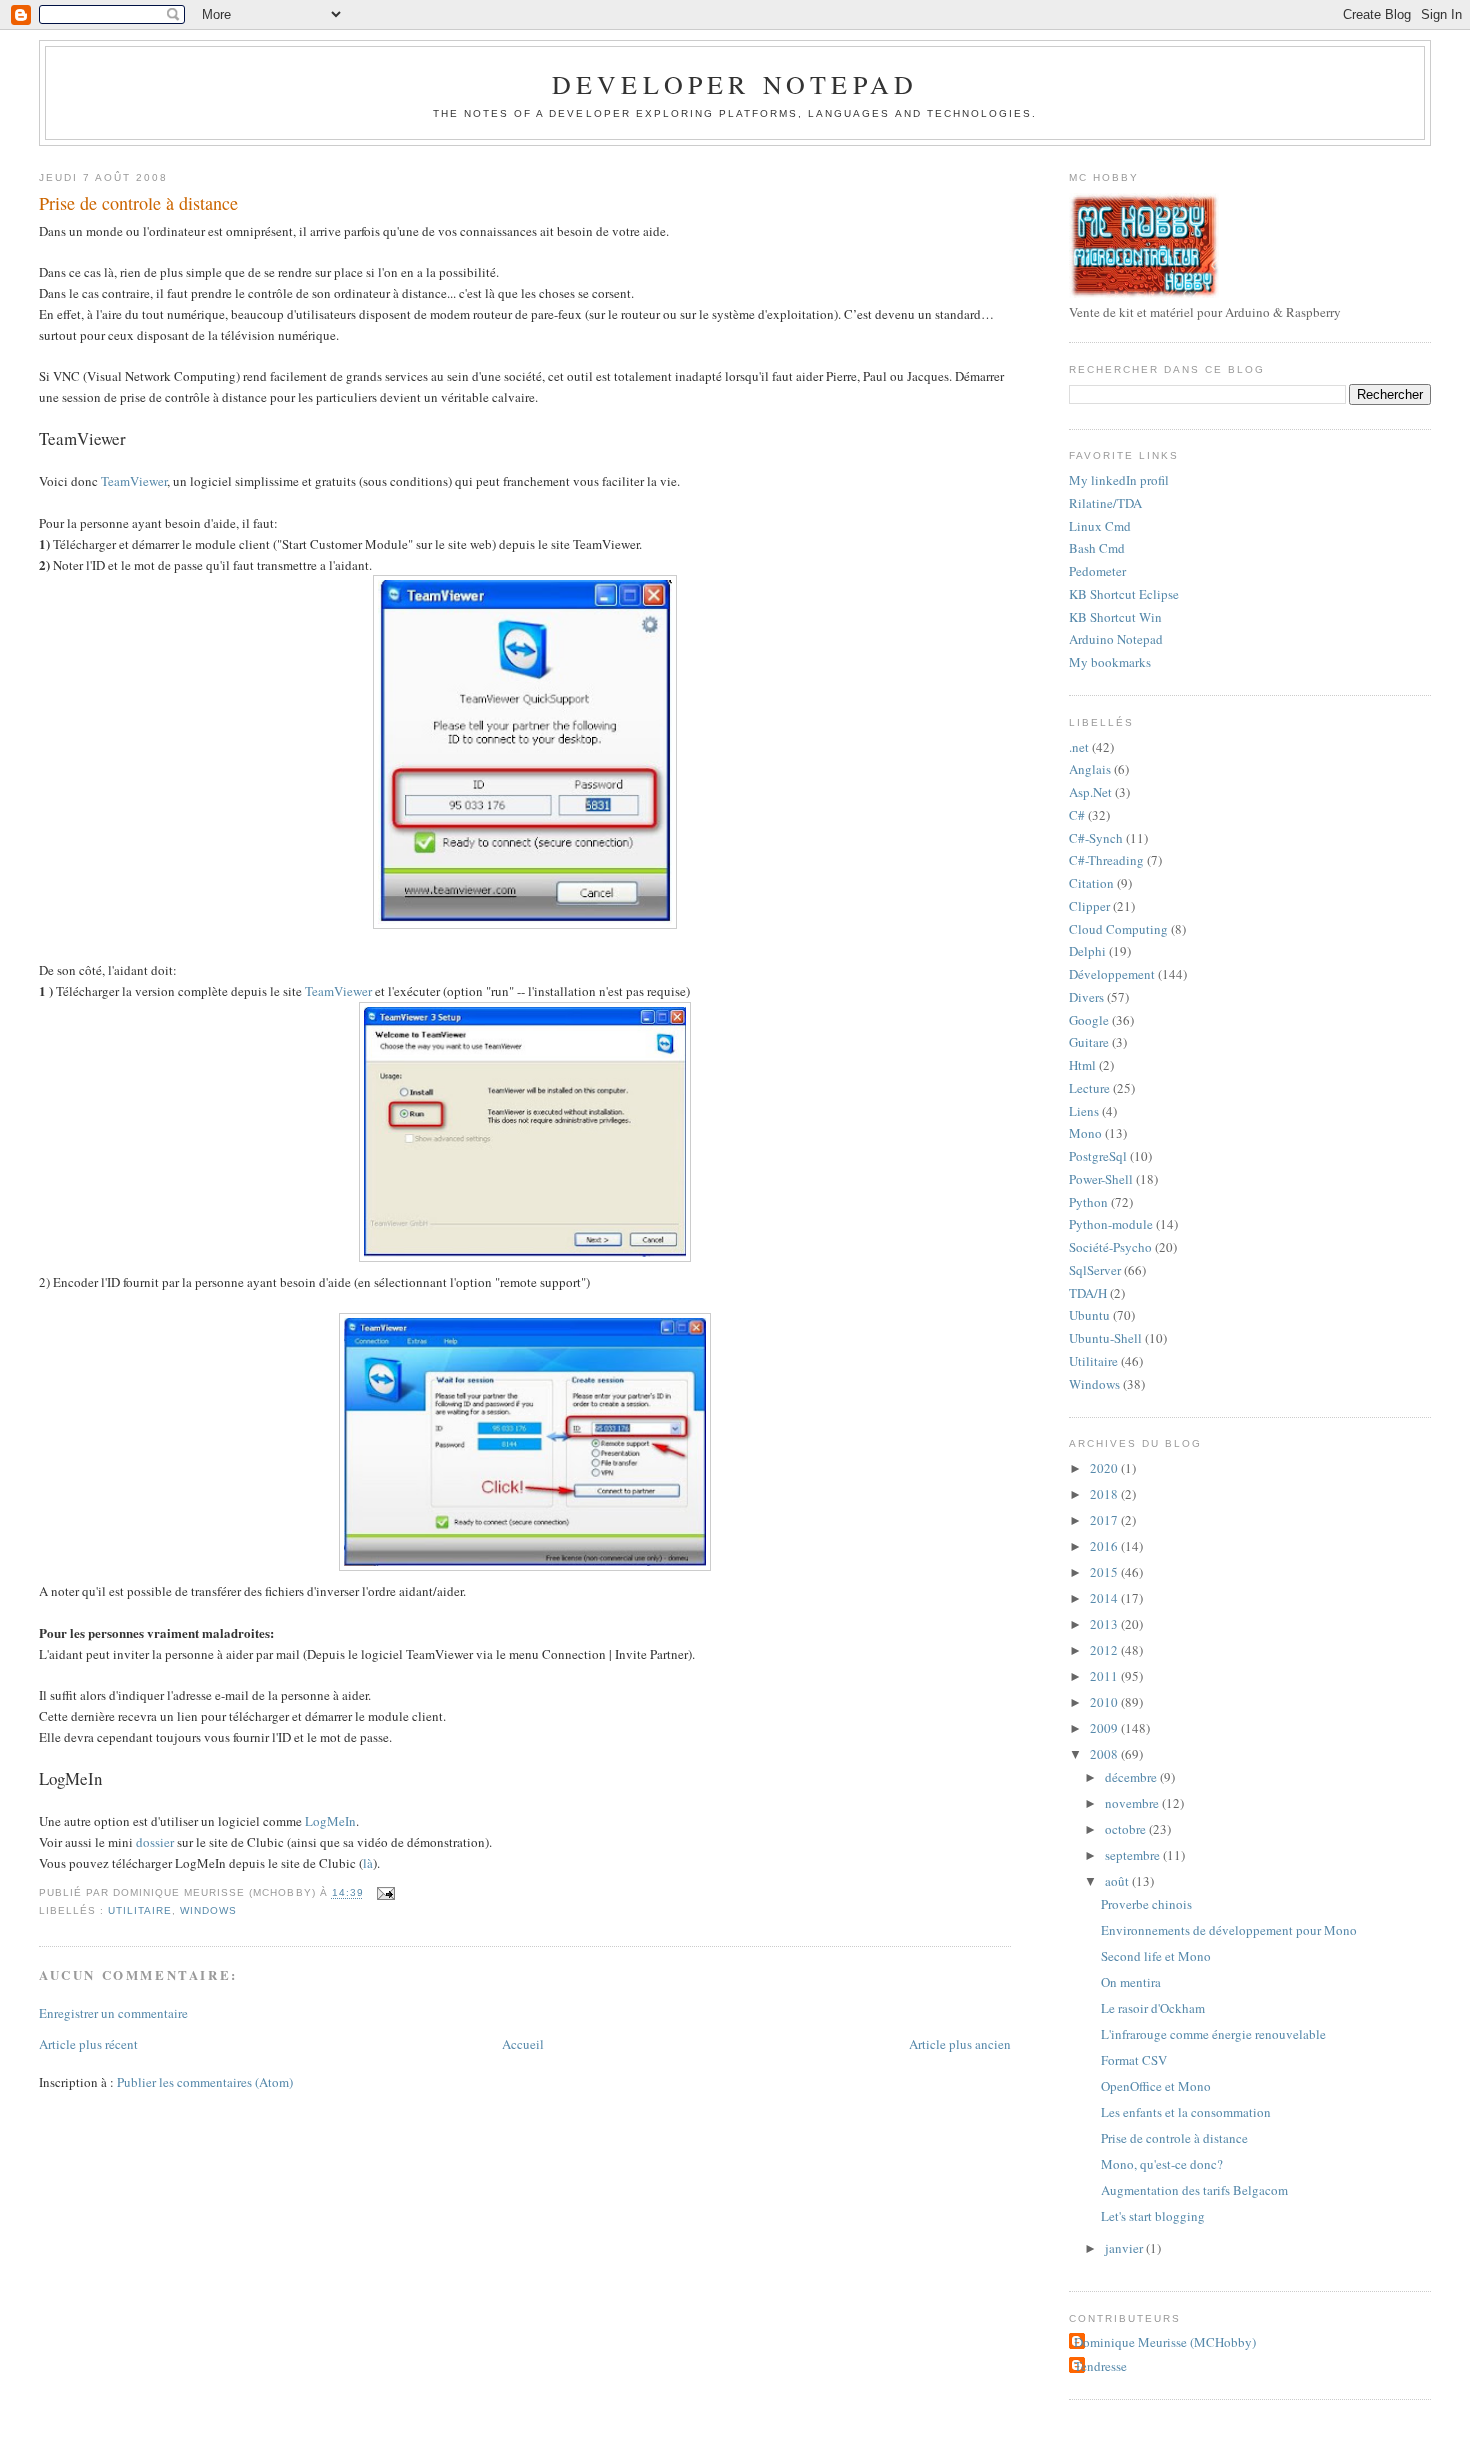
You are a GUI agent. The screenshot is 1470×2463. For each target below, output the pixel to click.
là (368, 1863)
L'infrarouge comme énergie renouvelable (1213, 2034)
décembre (1132, 1777)
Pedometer (1097, 571)
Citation (1091, 883)
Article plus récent (88, 2044)
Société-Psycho (1110, 1247)
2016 (1105, 1546)
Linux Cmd (1100, 526)
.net (1079, 747)
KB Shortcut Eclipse (1124, 594)
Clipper (1089, 906)
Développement (1112, 974)
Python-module (1111, 1224)
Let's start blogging (1153, 2216)
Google (1089, 1020)
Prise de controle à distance (138, 203)
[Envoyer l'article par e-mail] (383, 1893)
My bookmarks (1110, 662)
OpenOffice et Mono (1156, 2086)
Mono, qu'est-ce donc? (1162, 2164)
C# (1077, 815)
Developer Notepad (735, 84)
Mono (1085, 1133)
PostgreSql (1098, 1156)
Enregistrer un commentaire (113, 2013)
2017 (1105, 1520)
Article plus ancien (960, 2044)
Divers (1086, 997)
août (1118, 1881)
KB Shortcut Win (1115, 617)
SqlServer (1095, 1270)
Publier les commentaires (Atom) (205, 2082)
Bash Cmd (1097, 548)
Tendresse (1100, 2366)
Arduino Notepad (1116, 639)
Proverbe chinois (1146, 1904)
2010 (1105, 1702)
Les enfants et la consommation (1186, 2112)
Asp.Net (1090, 792)
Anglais (1090, 769)
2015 (1105, 1572)
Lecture (1089, 1088)
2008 (1105, 1754)
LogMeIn (330, 1821)
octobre (1127, 1829)
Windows (208, 1910)
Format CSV (1134, 2060)
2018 (1105, 1494)
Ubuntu (1089, 1315)
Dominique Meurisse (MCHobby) (1165, 2342)
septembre (1134, 1855)
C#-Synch (1096, 838)
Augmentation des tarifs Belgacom (1194, 2190)
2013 (1105, 1624)
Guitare (1089, 1042)
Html (1082, 1065)
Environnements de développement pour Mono (1229, 1930)
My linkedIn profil (1119, 480)
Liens (1084, 1111)
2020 (1105, 1468)
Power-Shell (1101, 1179)
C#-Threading (1106, 860)
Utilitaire (140, 1910)
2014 (1105, 1598)
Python (1088, 1202)
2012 (1105, 1650)
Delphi (1087, 951)
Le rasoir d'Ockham (1153, 2008)
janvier (1125, 2248)
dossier (155, 1842)
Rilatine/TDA (1105, 503)
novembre (1133, 1803)
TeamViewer (134, 481)
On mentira (1131, 1982)
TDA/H (1088, 1293)
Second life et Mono (1156, 1956)
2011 (1105, 1676)
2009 (1105, 1728)
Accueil (523, 2044)
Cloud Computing (1118, 929)
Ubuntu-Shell (1105, 1338)
